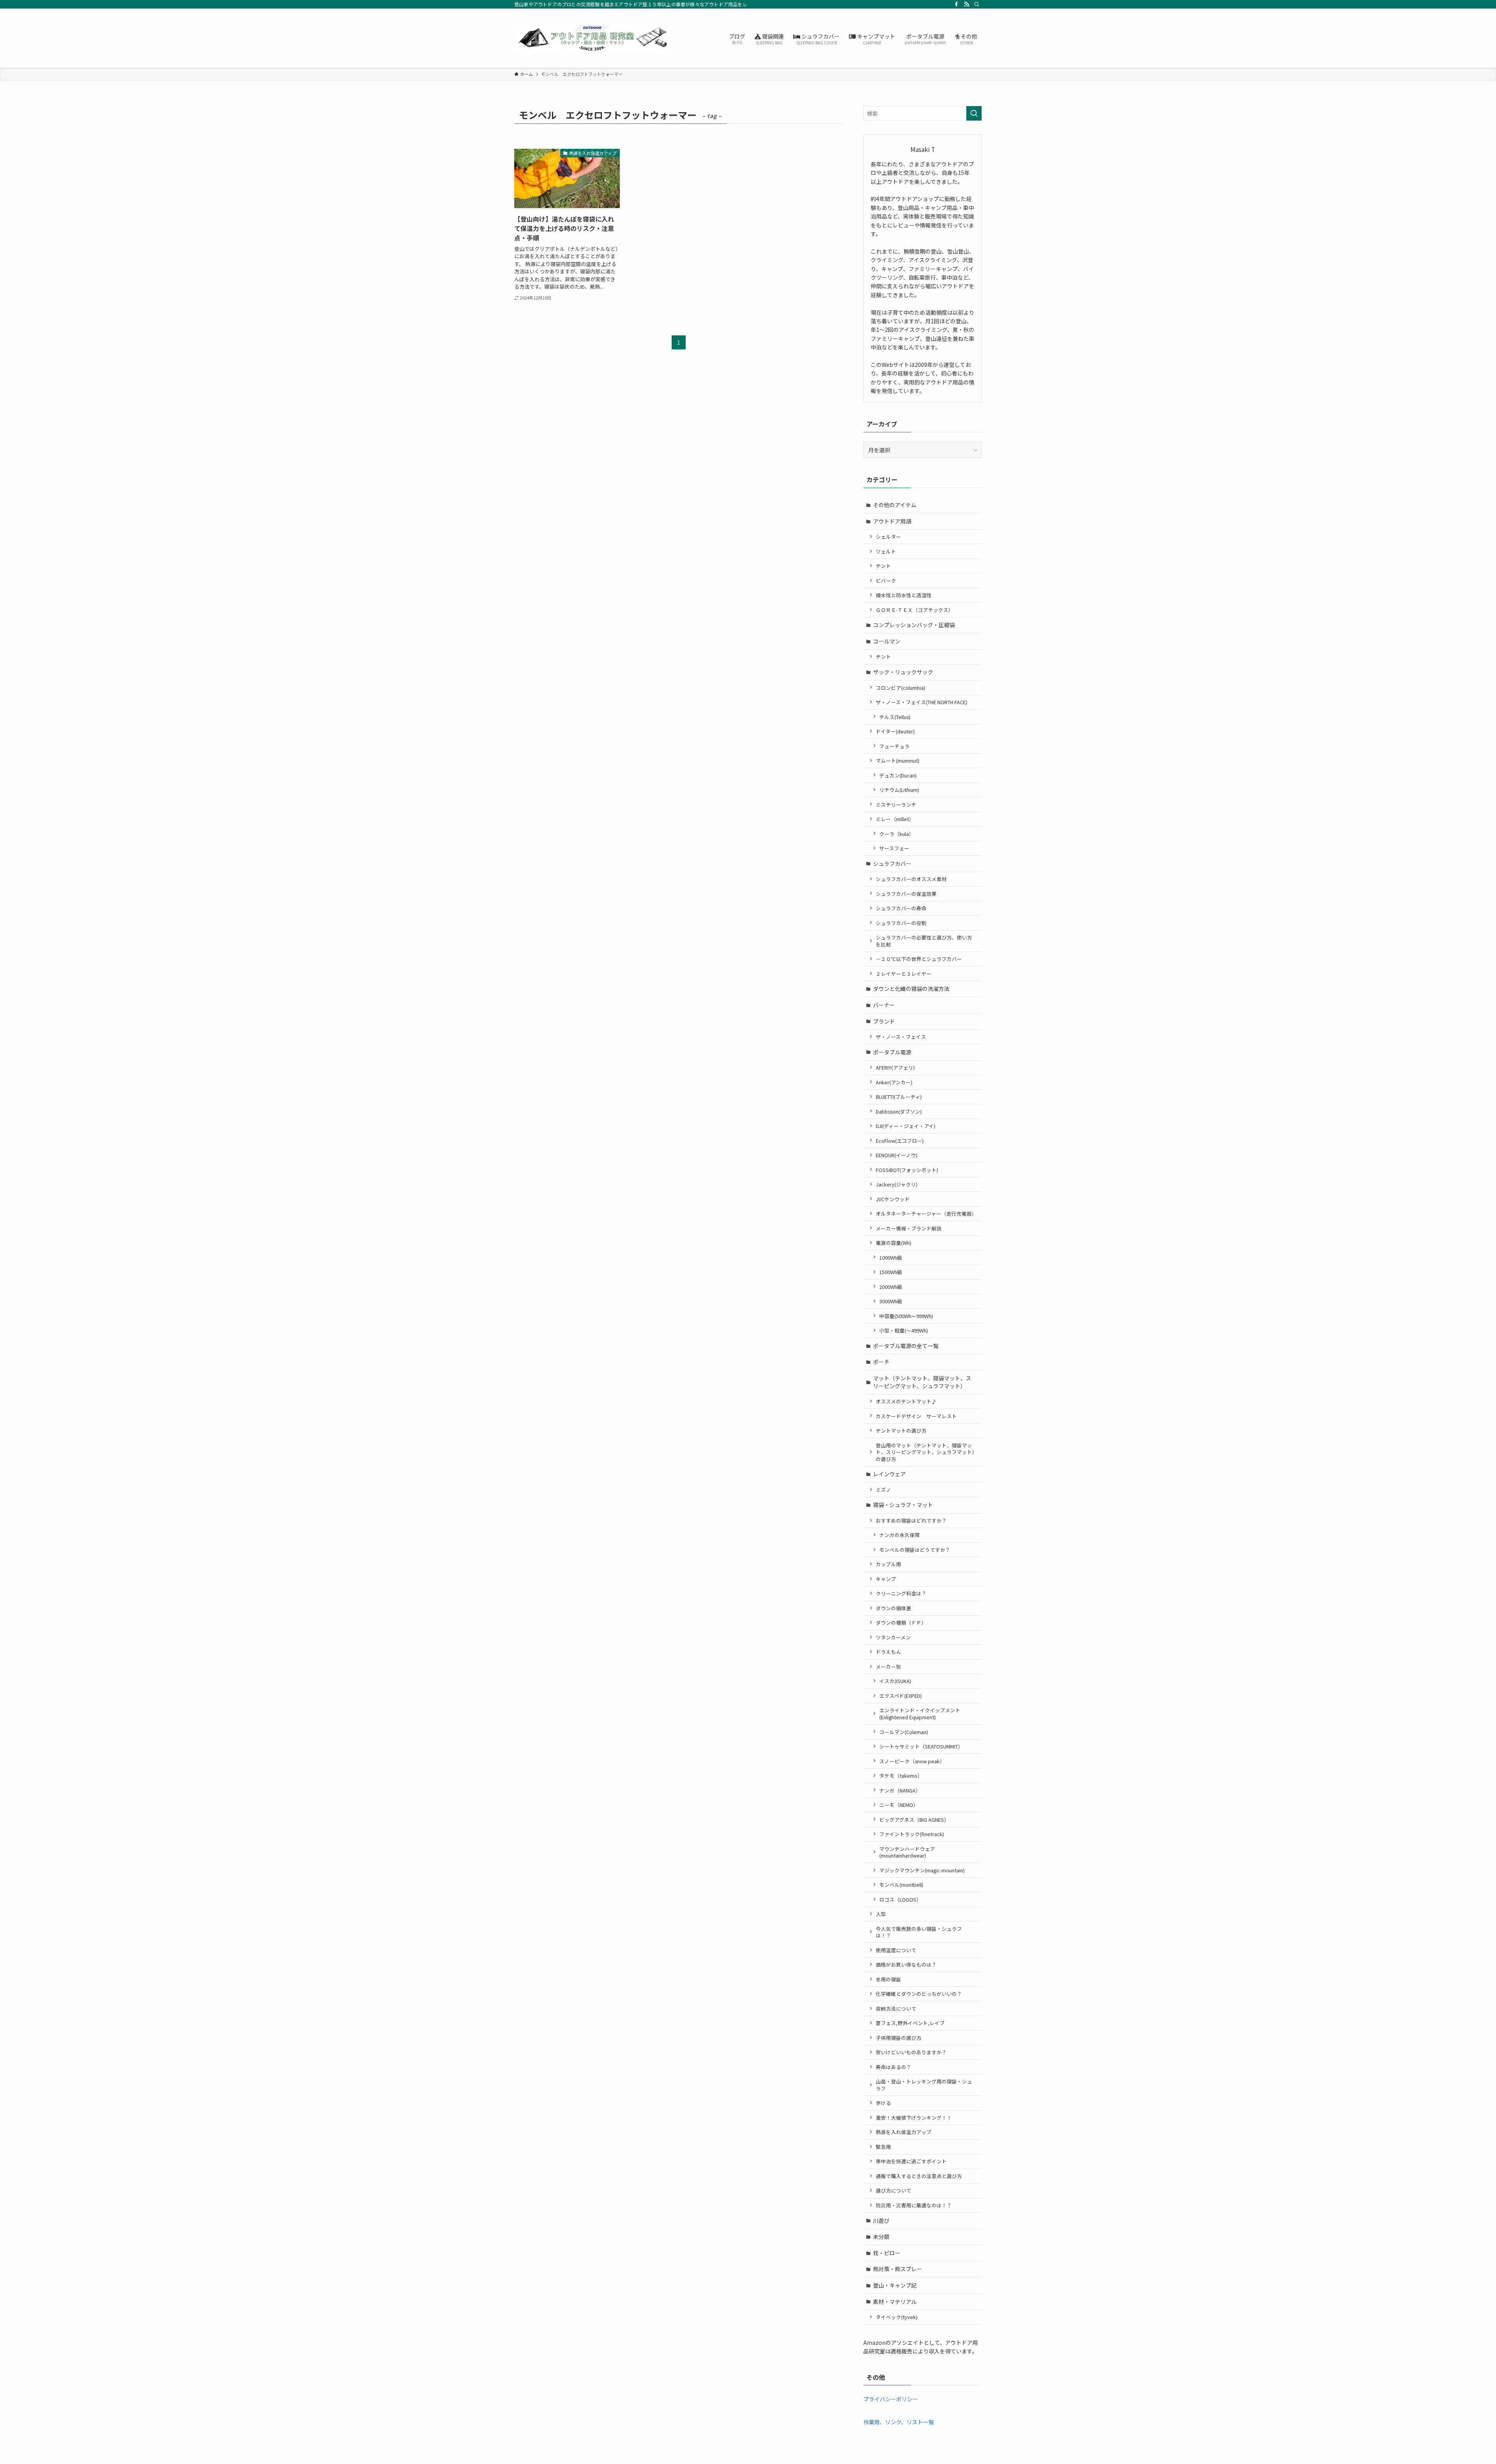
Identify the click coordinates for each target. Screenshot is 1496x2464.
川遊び (881, 2221)
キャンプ (886, 1579)
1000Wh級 (891, 1258)
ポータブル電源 (892, 1052)
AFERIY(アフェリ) (895, 1067)
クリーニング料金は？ (901, 1593)
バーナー (884, 1005)
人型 (881, 1914)
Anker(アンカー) (894, 1082)
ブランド (884, 1021)
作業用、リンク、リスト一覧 (899, 2422)
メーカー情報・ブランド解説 (909, 1228)
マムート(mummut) (898, 761)
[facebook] (956, 4)
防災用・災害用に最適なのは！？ (914, 2205)
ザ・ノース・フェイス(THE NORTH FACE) (922, 702)
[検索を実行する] (974, 113)
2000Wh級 (891, 1287)
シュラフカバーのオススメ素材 (911, 879)
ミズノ (883, 1490)
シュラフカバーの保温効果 (906, 894)
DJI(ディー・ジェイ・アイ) (906, 1126)
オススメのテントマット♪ (906, 1401)
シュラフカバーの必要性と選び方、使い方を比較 (924, 941)
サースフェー (894, 848)
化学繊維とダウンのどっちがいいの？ (919, 1994)
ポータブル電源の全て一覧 (906, 1346)
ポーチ (881, 1362)
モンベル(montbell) (901, 1885)
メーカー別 (888, 1666)
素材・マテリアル (895, 2302)
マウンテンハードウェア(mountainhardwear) (907, 1852)
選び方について (894, 2190)
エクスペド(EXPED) (901, 1696)
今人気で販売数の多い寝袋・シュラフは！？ (919, 1932)
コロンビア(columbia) (901, 688)
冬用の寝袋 (888, 1979)
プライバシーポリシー (891, 2399)
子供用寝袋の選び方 (899, 2038)
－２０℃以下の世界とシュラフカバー (919, 959)
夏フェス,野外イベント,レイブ (910, 2023)
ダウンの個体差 (894, 1608)
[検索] (977, 4)
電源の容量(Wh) (894, 1243)
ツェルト (886, 551)
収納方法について (896, 2008)
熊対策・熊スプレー (898, 2269)
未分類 (881, 2237)
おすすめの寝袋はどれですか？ (911, 1520)
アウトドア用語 (892, 521)
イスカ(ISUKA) (895, 1681)
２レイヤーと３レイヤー (904, 974)
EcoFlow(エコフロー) (900, 1141)
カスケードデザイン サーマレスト (916, 1416)
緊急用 (883, 2147)
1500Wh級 (891, 1272)
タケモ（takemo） (901, 1776)
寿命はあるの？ (894, 2067)
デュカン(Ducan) (898, 775)
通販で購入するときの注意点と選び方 (919, 2176)
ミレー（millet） (895, 819)
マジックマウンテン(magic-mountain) (922, 1870)
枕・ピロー (887, 2253)
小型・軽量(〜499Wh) (904, 1330)
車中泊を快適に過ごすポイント (911, 2161)
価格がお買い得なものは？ (906, 1964)
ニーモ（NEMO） (899, 1805)
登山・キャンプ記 (895, 2285)
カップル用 (888, 1564)
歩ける (883, 2103)
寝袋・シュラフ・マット (903, 1505)
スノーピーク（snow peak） (912, 1761)
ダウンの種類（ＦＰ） (901, 1622)
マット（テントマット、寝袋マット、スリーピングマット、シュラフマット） (922, 1382)
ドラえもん (888, 1652)
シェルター (888, 537)
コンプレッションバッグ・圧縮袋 (914, 625)
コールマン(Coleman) (904, 1732)
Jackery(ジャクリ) (897, 1184)
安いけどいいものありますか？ (911, 2052)
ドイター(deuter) (895, 731)
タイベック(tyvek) (897, 2317)
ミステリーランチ (896, 805)
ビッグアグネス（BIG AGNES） (914, 1820)
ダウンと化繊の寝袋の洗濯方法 (911, 989)
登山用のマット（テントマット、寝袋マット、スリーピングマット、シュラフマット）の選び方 (925, 1452)
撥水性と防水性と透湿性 (904, 595)
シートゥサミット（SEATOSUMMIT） (921, 1746)
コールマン (887, 641)
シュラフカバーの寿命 (901, 908)
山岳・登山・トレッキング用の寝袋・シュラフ (924, 2085)
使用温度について (896, 1950)
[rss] (967, 4)
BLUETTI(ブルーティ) (899, 1097)
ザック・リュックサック (903, 672)
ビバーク (886, 581)
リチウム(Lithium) (899, 790)
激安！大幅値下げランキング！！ (914, 2118)
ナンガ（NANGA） (900, 1790)
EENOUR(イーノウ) (897, 1155)
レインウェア (889, 1474)
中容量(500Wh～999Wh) (906, 1316)
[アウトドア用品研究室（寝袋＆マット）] (592, 38)
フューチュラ (894, 746)
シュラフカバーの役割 (901, 923)
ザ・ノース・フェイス (901, 1037)
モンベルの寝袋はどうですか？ (915, 1550)
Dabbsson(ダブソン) (899, 1111)
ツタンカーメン (893, 1637)
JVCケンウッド (893, 1199)
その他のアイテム (895, 505)
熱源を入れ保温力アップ (904, 2132)
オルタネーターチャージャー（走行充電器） (926, 1213)
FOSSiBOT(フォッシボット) (907, 1170)
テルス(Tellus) (895, 717)
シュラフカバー (892, 864)
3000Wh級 (891, 1301)
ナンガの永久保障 (900, 1535)
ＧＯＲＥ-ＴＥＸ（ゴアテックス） (915, 610)
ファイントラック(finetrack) (912, 1834)
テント (883, 566)
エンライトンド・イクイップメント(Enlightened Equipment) (920, 1714)
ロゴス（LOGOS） (900, 1899)
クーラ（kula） (897, 834)
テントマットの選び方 (901, 1430)
